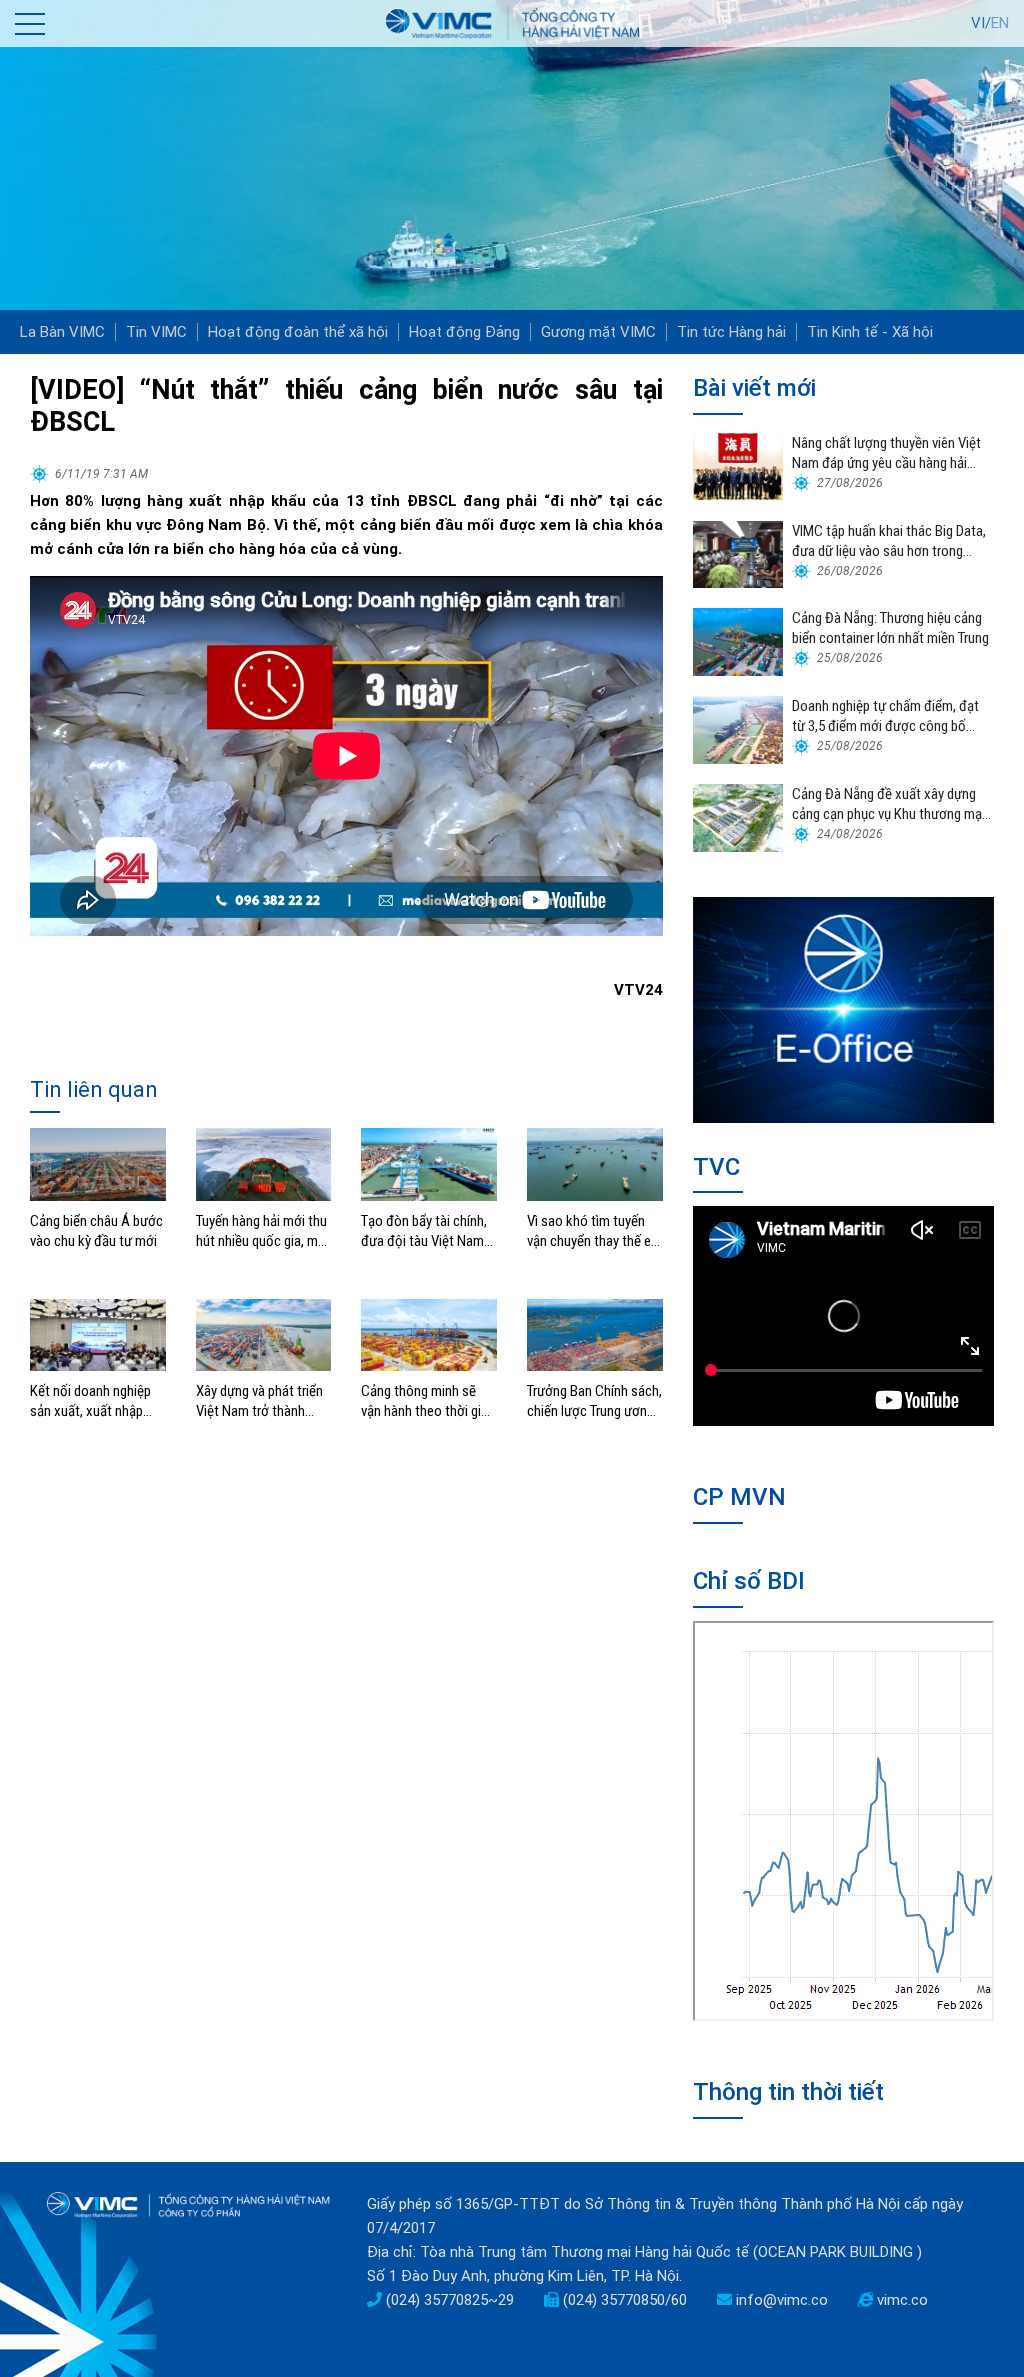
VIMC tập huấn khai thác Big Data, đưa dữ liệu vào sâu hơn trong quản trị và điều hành (889, 541)
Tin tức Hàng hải (731, 332)
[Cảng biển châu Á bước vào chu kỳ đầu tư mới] (98, 1163)
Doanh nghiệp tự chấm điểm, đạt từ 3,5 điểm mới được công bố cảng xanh (885, 716)
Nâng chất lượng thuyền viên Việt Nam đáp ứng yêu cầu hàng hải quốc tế (886, 453)
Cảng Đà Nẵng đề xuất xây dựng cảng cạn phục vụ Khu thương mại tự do (888, 804)
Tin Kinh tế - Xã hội (870, 332)
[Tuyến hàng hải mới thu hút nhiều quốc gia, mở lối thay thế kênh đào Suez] (264, 1163)
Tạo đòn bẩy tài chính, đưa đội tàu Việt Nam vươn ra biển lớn (424, 1231)
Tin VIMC (156, 332)
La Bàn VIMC (62, 332)
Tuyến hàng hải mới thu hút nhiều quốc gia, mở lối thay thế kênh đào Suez (261, 1231)
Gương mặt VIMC (598, 332)
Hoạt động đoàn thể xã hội (298, 332)
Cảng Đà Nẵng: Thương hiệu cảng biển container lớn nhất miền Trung (890, 628)
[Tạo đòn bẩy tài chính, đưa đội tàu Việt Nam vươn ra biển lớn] (429, 1163)
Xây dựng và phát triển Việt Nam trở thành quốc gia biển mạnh (259, 1401)
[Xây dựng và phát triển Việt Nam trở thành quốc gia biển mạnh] (264, 1334)
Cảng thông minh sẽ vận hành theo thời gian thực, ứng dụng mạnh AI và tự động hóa (428, 1401)
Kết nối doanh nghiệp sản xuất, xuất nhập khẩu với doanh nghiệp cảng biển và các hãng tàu (94, 1401)
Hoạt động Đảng (464, 332)
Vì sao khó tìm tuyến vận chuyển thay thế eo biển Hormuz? (593, 1231)
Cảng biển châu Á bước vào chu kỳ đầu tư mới (96, 1231)
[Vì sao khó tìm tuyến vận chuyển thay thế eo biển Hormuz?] (595, 1163)
